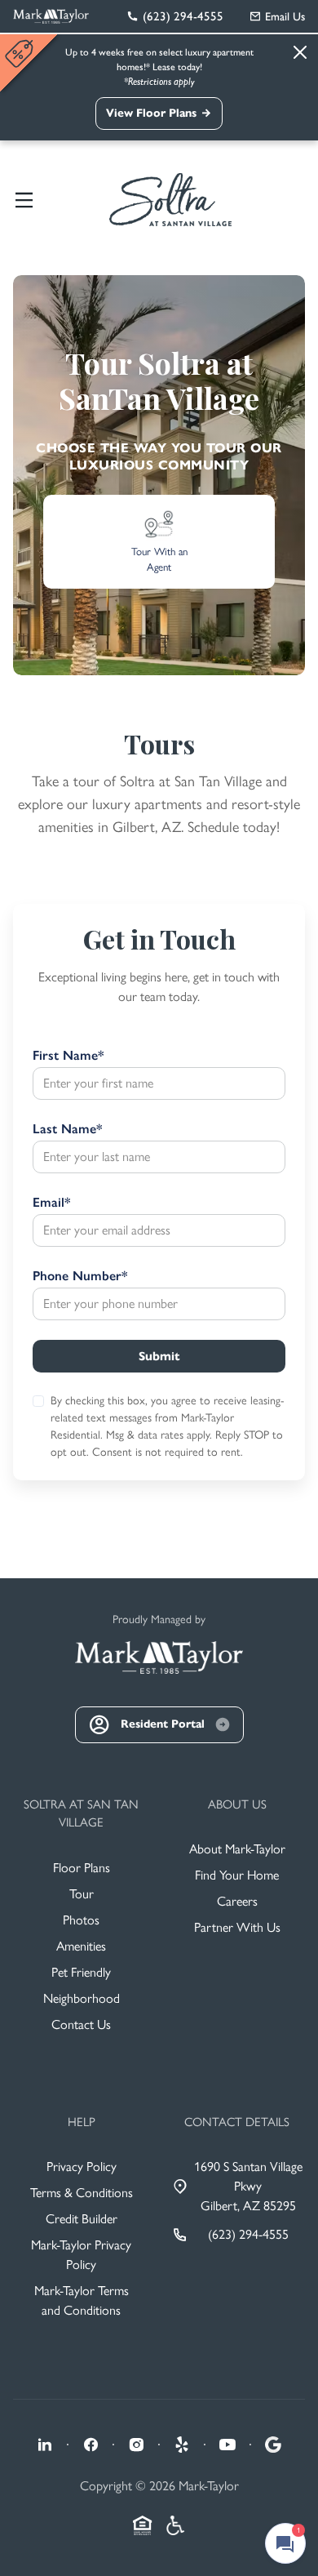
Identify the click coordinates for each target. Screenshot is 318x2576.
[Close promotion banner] (21, 53)
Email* (51, 1202)
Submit (159, 1356)
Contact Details (237, 2122)
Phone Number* (80, 1276)
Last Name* (67, 1129)
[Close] (300, 52)
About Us (237, 1804)
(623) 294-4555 (248, 2234)
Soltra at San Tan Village (81, 1814)
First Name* (68, 1055)
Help (82, 2122)
